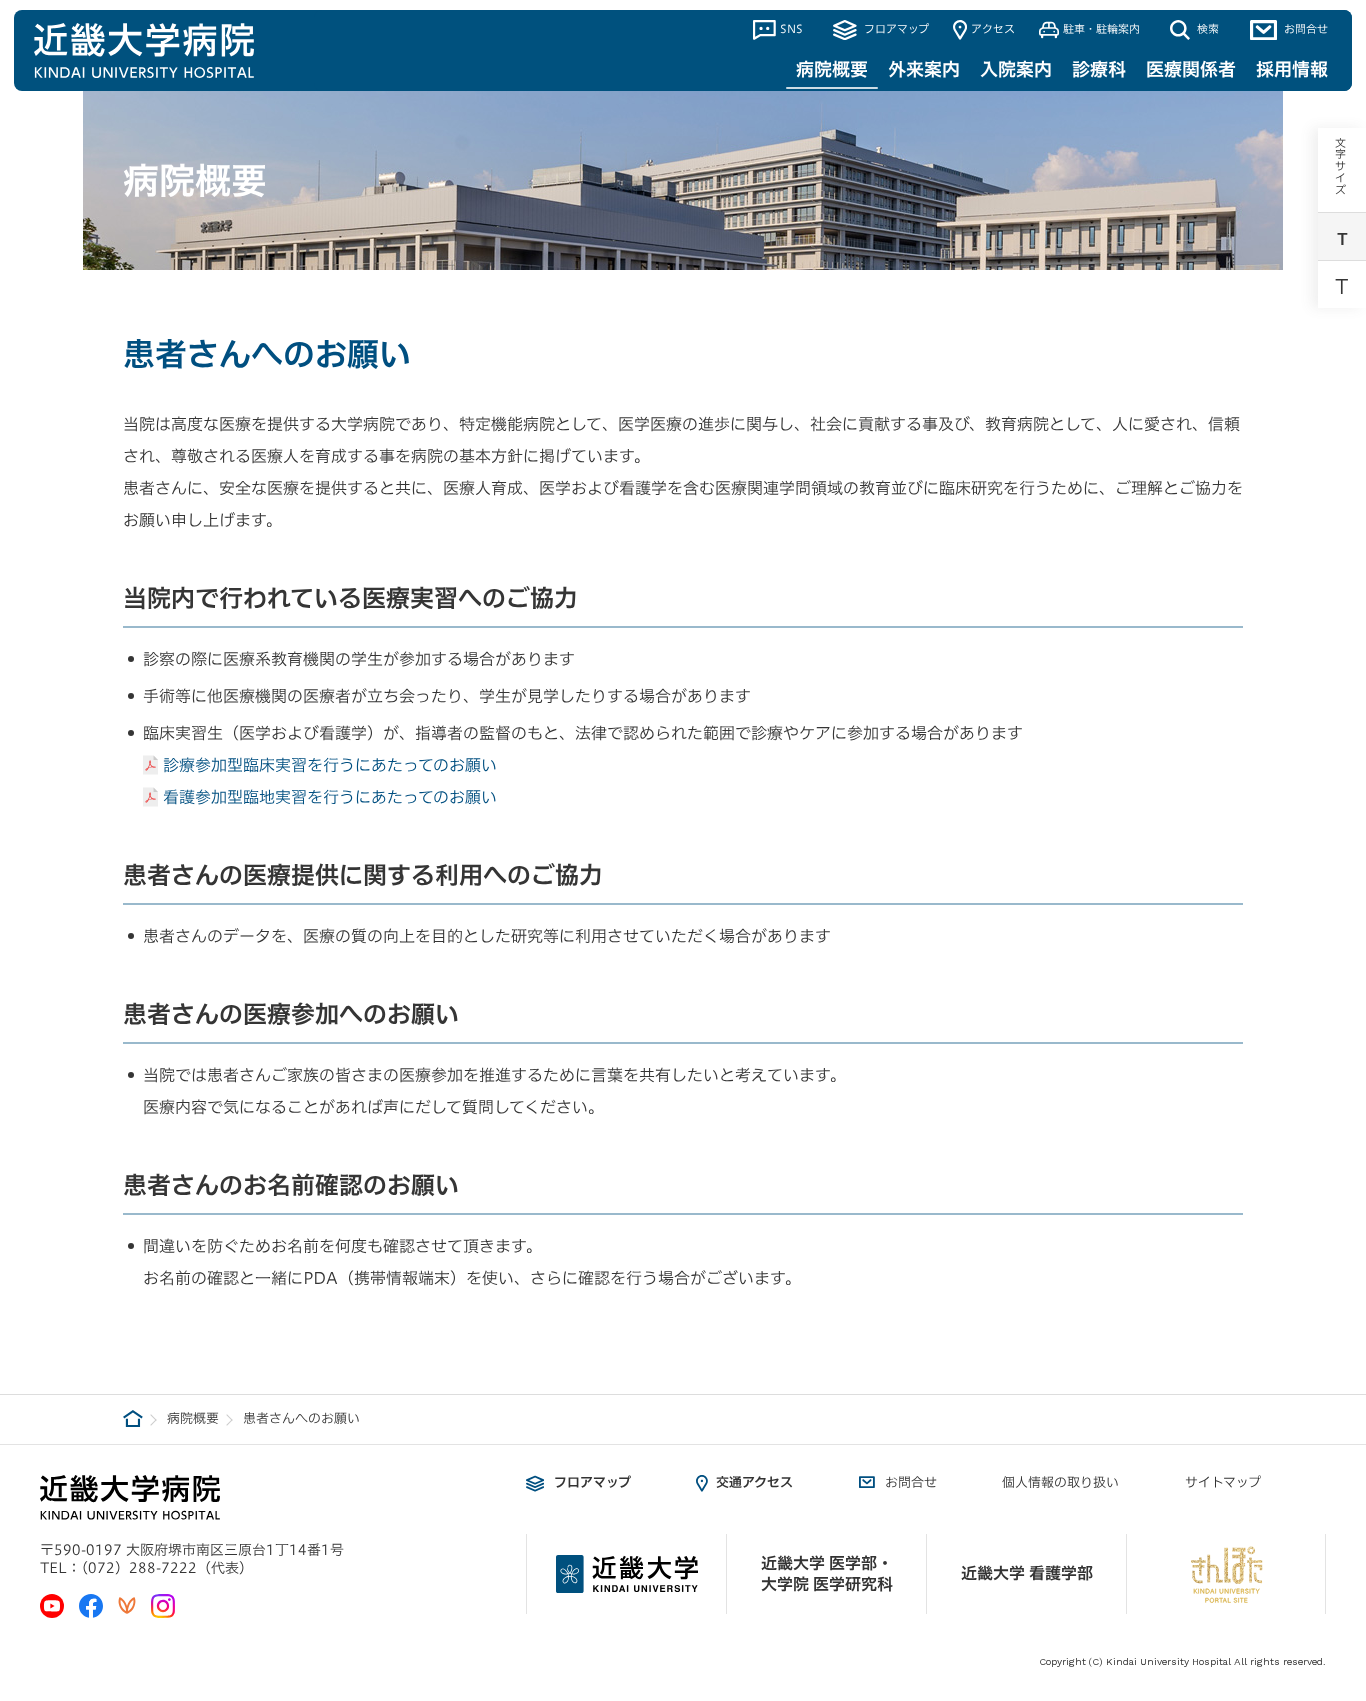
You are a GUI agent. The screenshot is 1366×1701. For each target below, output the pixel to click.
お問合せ (1304, 28)
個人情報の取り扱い (1060, 1482)
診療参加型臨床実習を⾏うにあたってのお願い (330, 765)
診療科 (1099, 69)
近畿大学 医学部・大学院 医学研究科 (827, 1573)
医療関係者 (1191, 69)
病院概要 (832, 69)
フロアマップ (894, 28)
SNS (791, 28)
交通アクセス (754, 1482)
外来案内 (924, 69)
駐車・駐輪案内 (1101, 28)
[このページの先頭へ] (1337, 1504)
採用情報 (1292, 69)
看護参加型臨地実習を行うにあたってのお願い (330, 797)
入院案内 (1016, 69)
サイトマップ (1223, 1482)
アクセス (993, 28)
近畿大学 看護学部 (1027, 1573)
